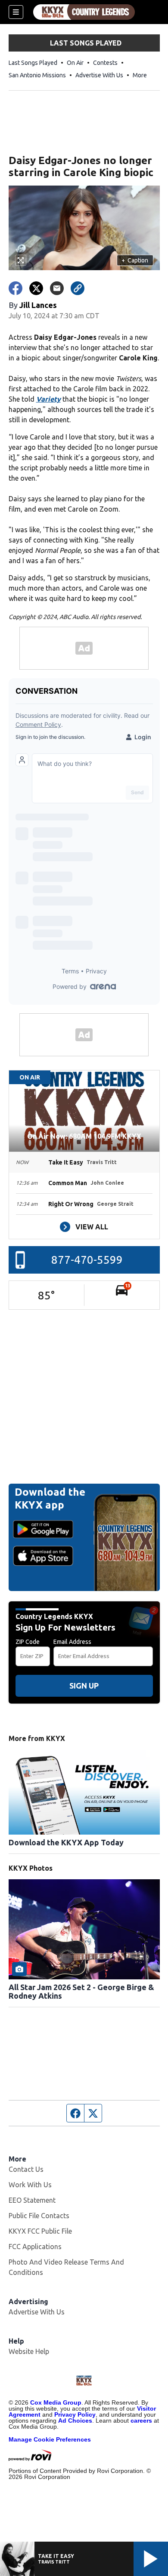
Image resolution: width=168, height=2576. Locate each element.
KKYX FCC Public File (40, 2231)
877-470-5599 (87, 1260)
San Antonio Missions (37, 75)
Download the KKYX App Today (66, 1842)
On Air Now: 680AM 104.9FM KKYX (84, 1136)
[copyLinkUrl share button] (78, 288)
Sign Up (84, 1686)
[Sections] (16, 12)
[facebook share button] (16, 288)
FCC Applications (35, 2247)
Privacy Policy (75, 2414)
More (140, 75)
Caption (135, 260)
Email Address (72, 1642)
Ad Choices (75, 2421)
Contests (105, 63)
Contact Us (26, 2169)
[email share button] (57, 288)
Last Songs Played (33, 63)
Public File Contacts (39, 2216)
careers (141, 2421)
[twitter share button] (36, 288)
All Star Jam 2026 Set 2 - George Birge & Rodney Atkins (81, 1991)
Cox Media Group (56, 2402)
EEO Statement (32, 2200)
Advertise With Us (99, 75)
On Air (75, 63)
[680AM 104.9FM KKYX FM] (84, 12)
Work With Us (30, 2185)
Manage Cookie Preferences (50, 2439)
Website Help (29, 2351)
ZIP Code (28, 1642)
